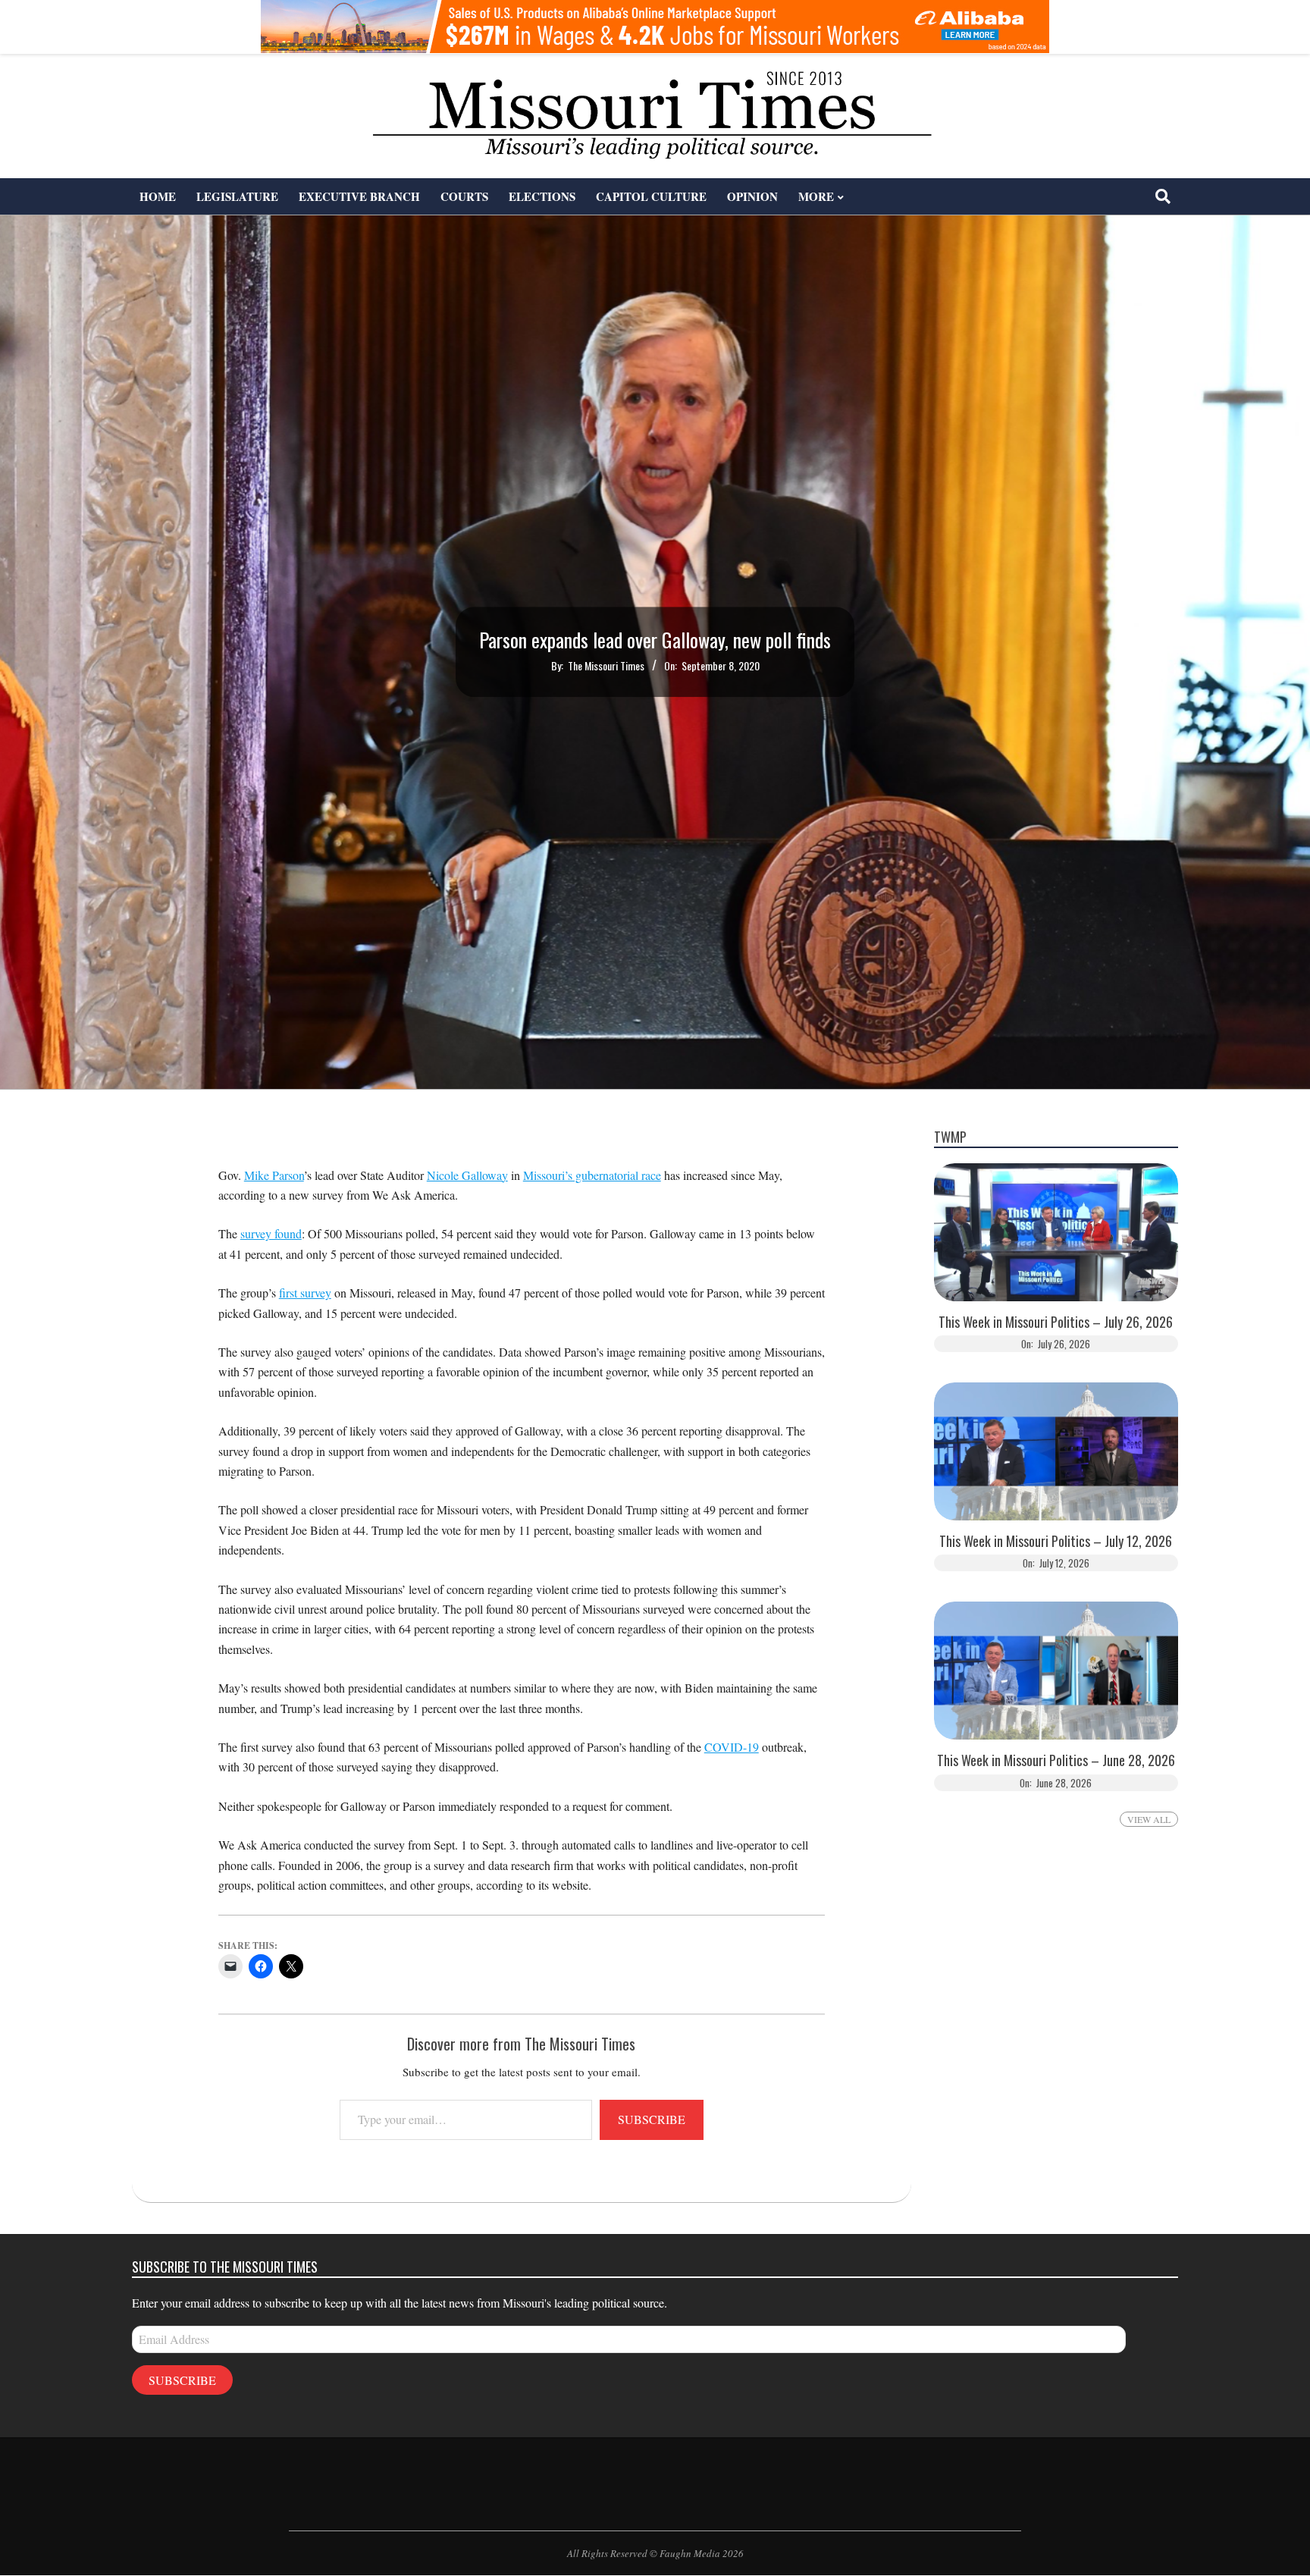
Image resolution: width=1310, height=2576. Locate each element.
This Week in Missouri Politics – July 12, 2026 (1056, 1541)
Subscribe (652, 2119)
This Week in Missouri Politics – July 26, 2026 (1056, 1322)
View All (1149, 1819)
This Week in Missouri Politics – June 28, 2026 (1056, 1760)
